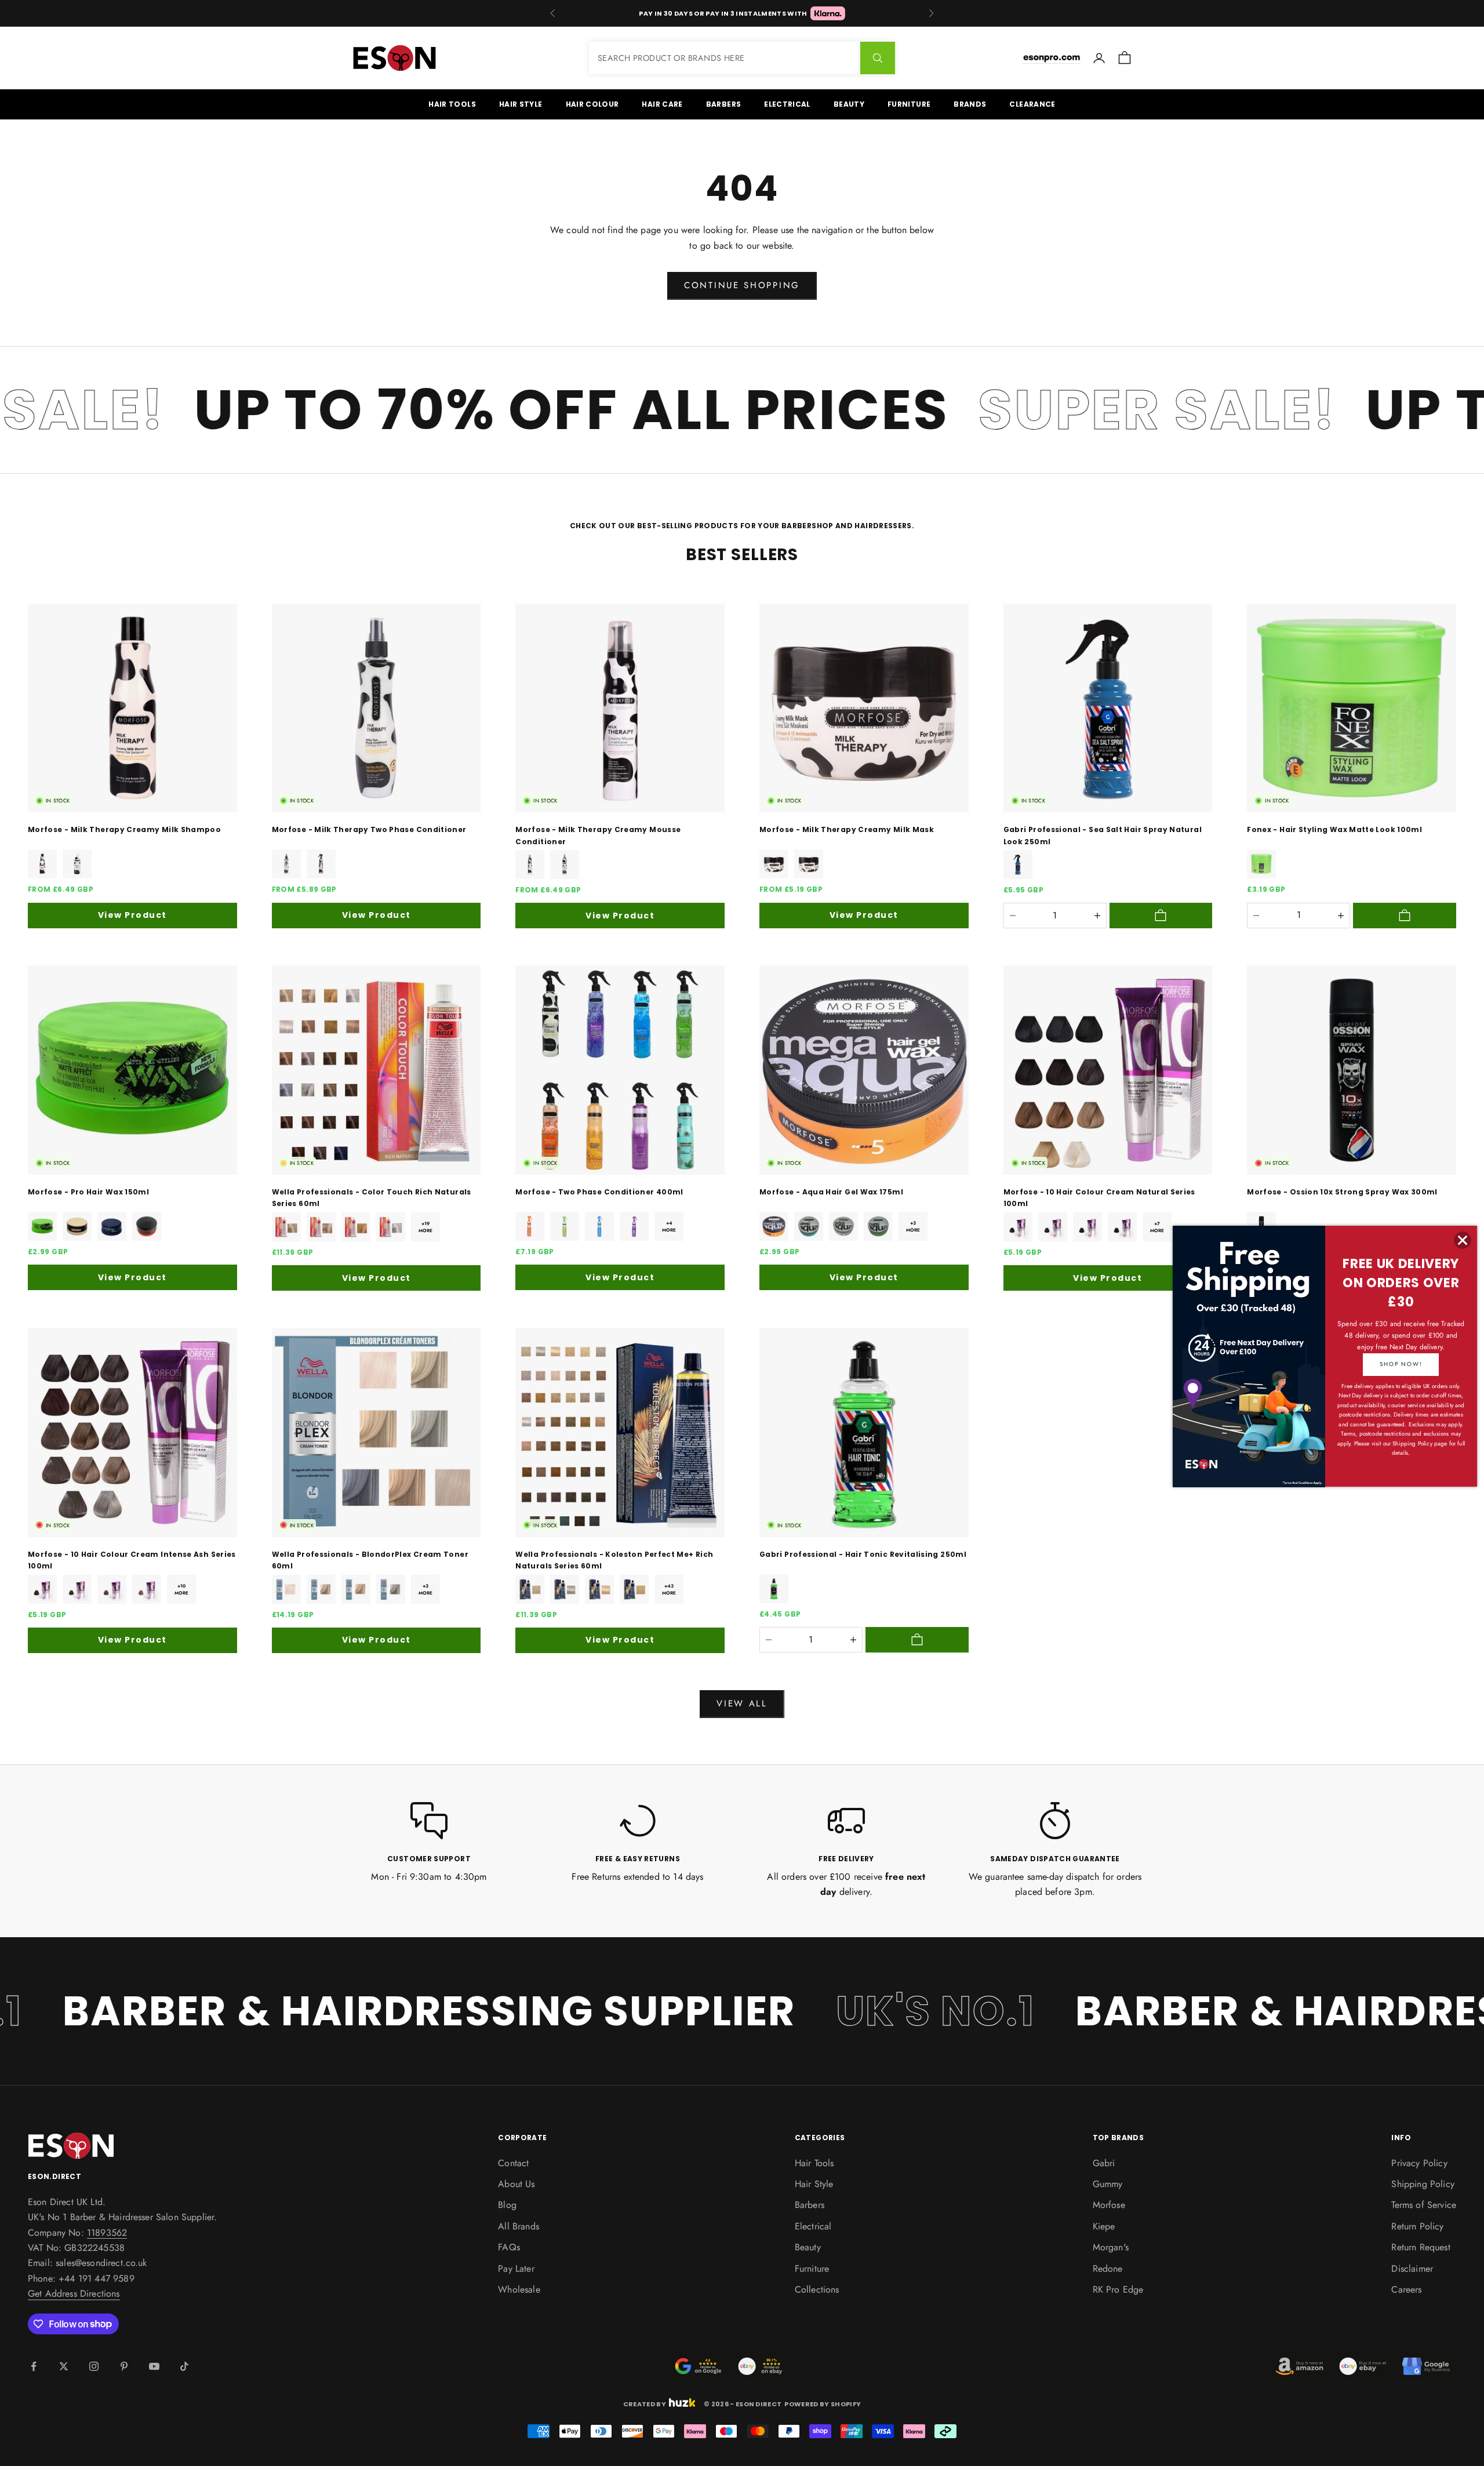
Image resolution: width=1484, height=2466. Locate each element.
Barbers (724, 104)
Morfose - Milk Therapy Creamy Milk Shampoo (124, 829)
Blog (507, 2205)
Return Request (1421, 2247)
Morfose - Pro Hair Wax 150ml (88, 1192)
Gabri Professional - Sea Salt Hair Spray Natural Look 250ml (1103, 835)
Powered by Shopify (823, 2404)
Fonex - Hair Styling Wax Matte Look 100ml (1334, 829)
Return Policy (1417, 2226)
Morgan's (1111, 2247)
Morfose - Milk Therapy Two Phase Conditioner (369, 829)
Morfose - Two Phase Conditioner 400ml (599, 1192)
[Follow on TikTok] (184, 2366)
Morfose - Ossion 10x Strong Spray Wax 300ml (1342, 1192)
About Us (516, 2184)
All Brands (519, 2226)
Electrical (787, 104)
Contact (513, 2163)
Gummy (1108, 2184)
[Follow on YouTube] (154, 2366)
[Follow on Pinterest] (124, 2366)
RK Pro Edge (1118, 2289)
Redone (1108, 2269)
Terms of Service (1424, 2205)
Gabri (1104, 2163)
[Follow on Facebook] (34, 2366)
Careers (1406, 2289)
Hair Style (521, 104)
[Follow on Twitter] (64, 2366)
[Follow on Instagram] (94, 2366)
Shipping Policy (1423, 2184)
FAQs (509, 2247)
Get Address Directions (74, 2294)
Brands (970, 104)
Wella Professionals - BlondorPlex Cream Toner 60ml (370, 1560)
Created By (645, 2403)
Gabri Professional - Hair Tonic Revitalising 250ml (863, 1554)
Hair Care (662, 104)
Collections (817, 2289)
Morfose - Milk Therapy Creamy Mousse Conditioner (598, 835)
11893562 (107, 2233)
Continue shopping (742, 285)
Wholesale (519, 2289)
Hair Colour (592, 104)
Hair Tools (452, 104)
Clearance (1032, 104)
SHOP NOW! (1401, 1364)
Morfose (1109, 2205)
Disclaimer (1412, 2269)
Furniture (909, 104)
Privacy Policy (1419, 2163)
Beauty (849, 104)
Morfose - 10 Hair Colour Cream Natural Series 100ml (1099, 1198)
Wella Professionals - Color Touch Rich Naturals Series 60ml (372, 1198)
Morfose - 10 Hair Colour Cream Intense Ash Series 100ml (132, 1560)
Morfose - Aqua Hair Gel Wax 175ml (831, 1192)
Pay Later (516, 2269)
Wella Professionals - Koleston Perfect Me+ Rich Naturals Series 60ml (614, 1560)
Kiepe (1104, 2226)
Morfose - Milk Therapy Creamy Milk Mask (847, 829)
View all (742, 1704)
